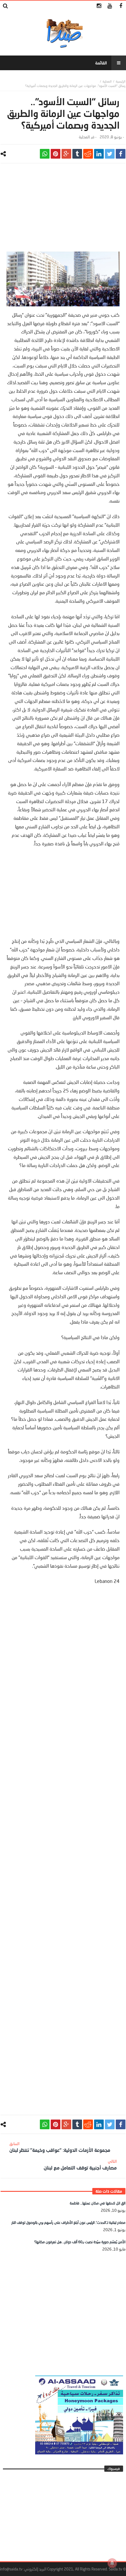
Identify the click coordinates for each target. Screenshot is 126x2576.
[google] (66, 154)
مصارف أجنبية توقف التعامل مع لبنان (80, 2165)
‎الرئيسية (121, 81)
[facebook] (121, 154)
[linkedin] (99, 154)
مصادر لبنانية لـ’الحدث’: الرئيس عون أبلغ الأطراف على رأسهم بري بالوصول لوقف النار (68, 2222)
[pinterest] (56, 154)
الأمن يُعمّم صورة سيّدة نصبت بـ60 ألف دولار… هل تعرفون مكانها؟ (80, 2242)
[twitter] (110, 154)
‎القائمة (101, 63)
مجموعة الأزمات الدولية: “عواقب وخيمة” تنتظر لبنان (60, 2147)
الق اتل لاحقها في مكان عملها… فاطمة (98, 2203)
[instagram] (99, 6)
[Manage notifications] (112, 2563)
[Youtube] (110, 6)
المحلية (107, 81)
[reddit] (88, 154)
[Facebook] (121, 6)
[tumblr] (77, 154)
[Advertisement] (63, 210)
